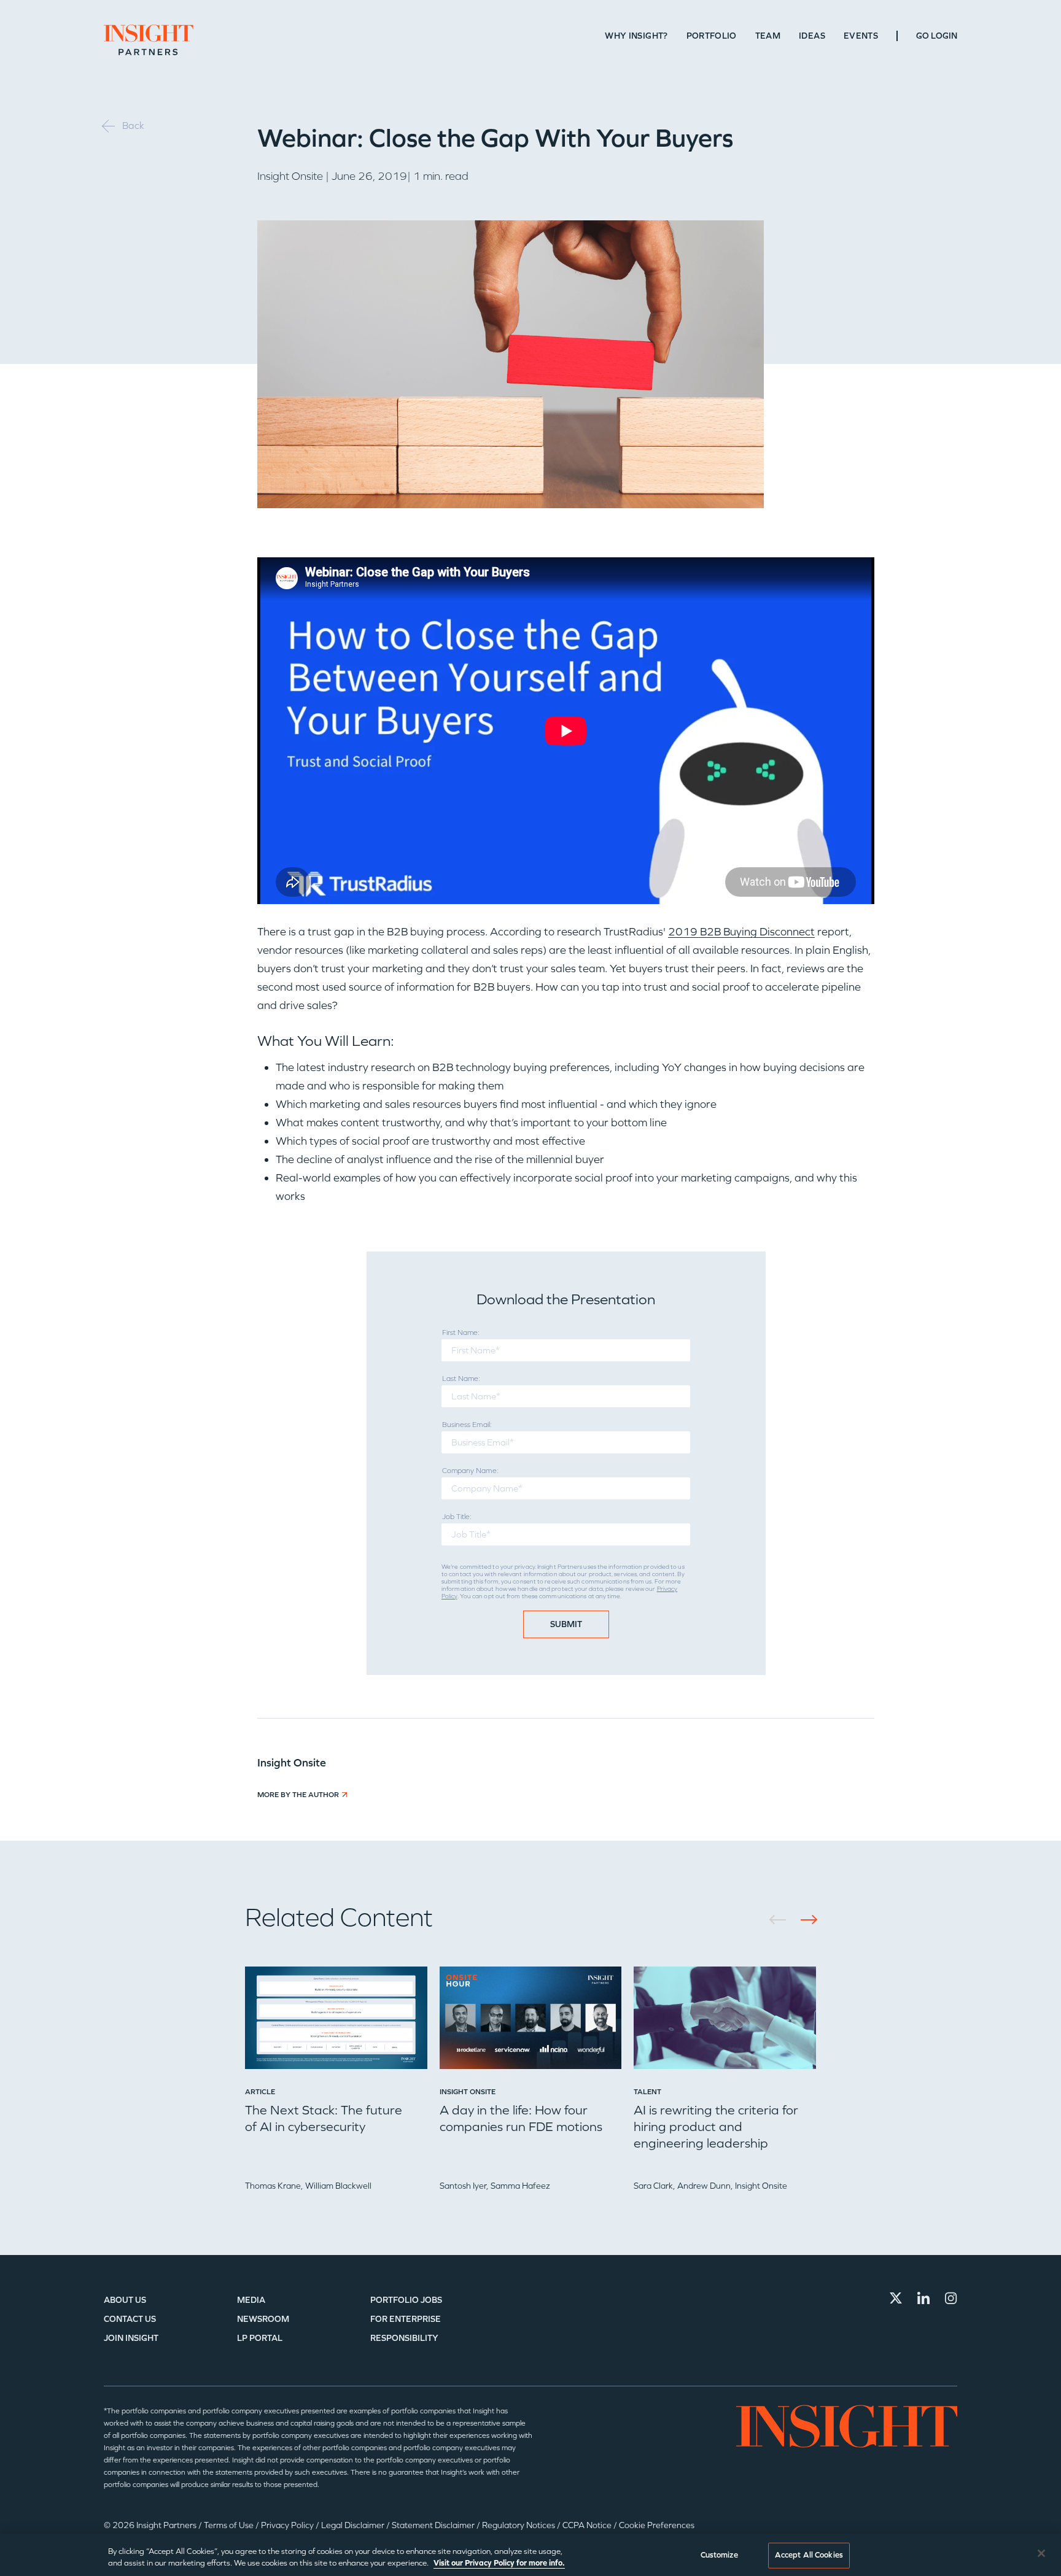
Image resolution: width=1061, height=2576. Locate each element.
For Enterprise (406, 2319)
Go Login (937, 36)
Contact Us (130, 2319)
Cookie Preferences (657, 2525)
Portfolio (712, 36)
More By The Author (298, 1795)
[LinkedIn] (923, 2298)
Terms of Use (230, 2525)
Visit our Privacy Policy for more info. (499, 2563)
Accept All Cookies (809, 2555)
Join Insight (131, 2338)
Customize (719, 2555)
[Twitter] (896, 2298)
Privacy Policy (288, 2525)
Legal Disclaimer (354, 2525)
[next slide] (805, 1920)
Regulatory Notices (519, 2525)
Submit (566, 1624)
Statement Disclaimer (434, 2525)
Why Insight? (636, 36)
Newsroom (263, 2319)
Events (861, 36)
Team (768, 36)
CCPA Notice (588, 2525)
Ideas (812, 36)
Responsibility (404, 2338)
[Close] (1041, 2553)
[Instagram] (951, 2298)
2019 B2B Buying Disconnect (741, 932)
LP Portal (260, 2338)
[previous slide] (782, 1920)
